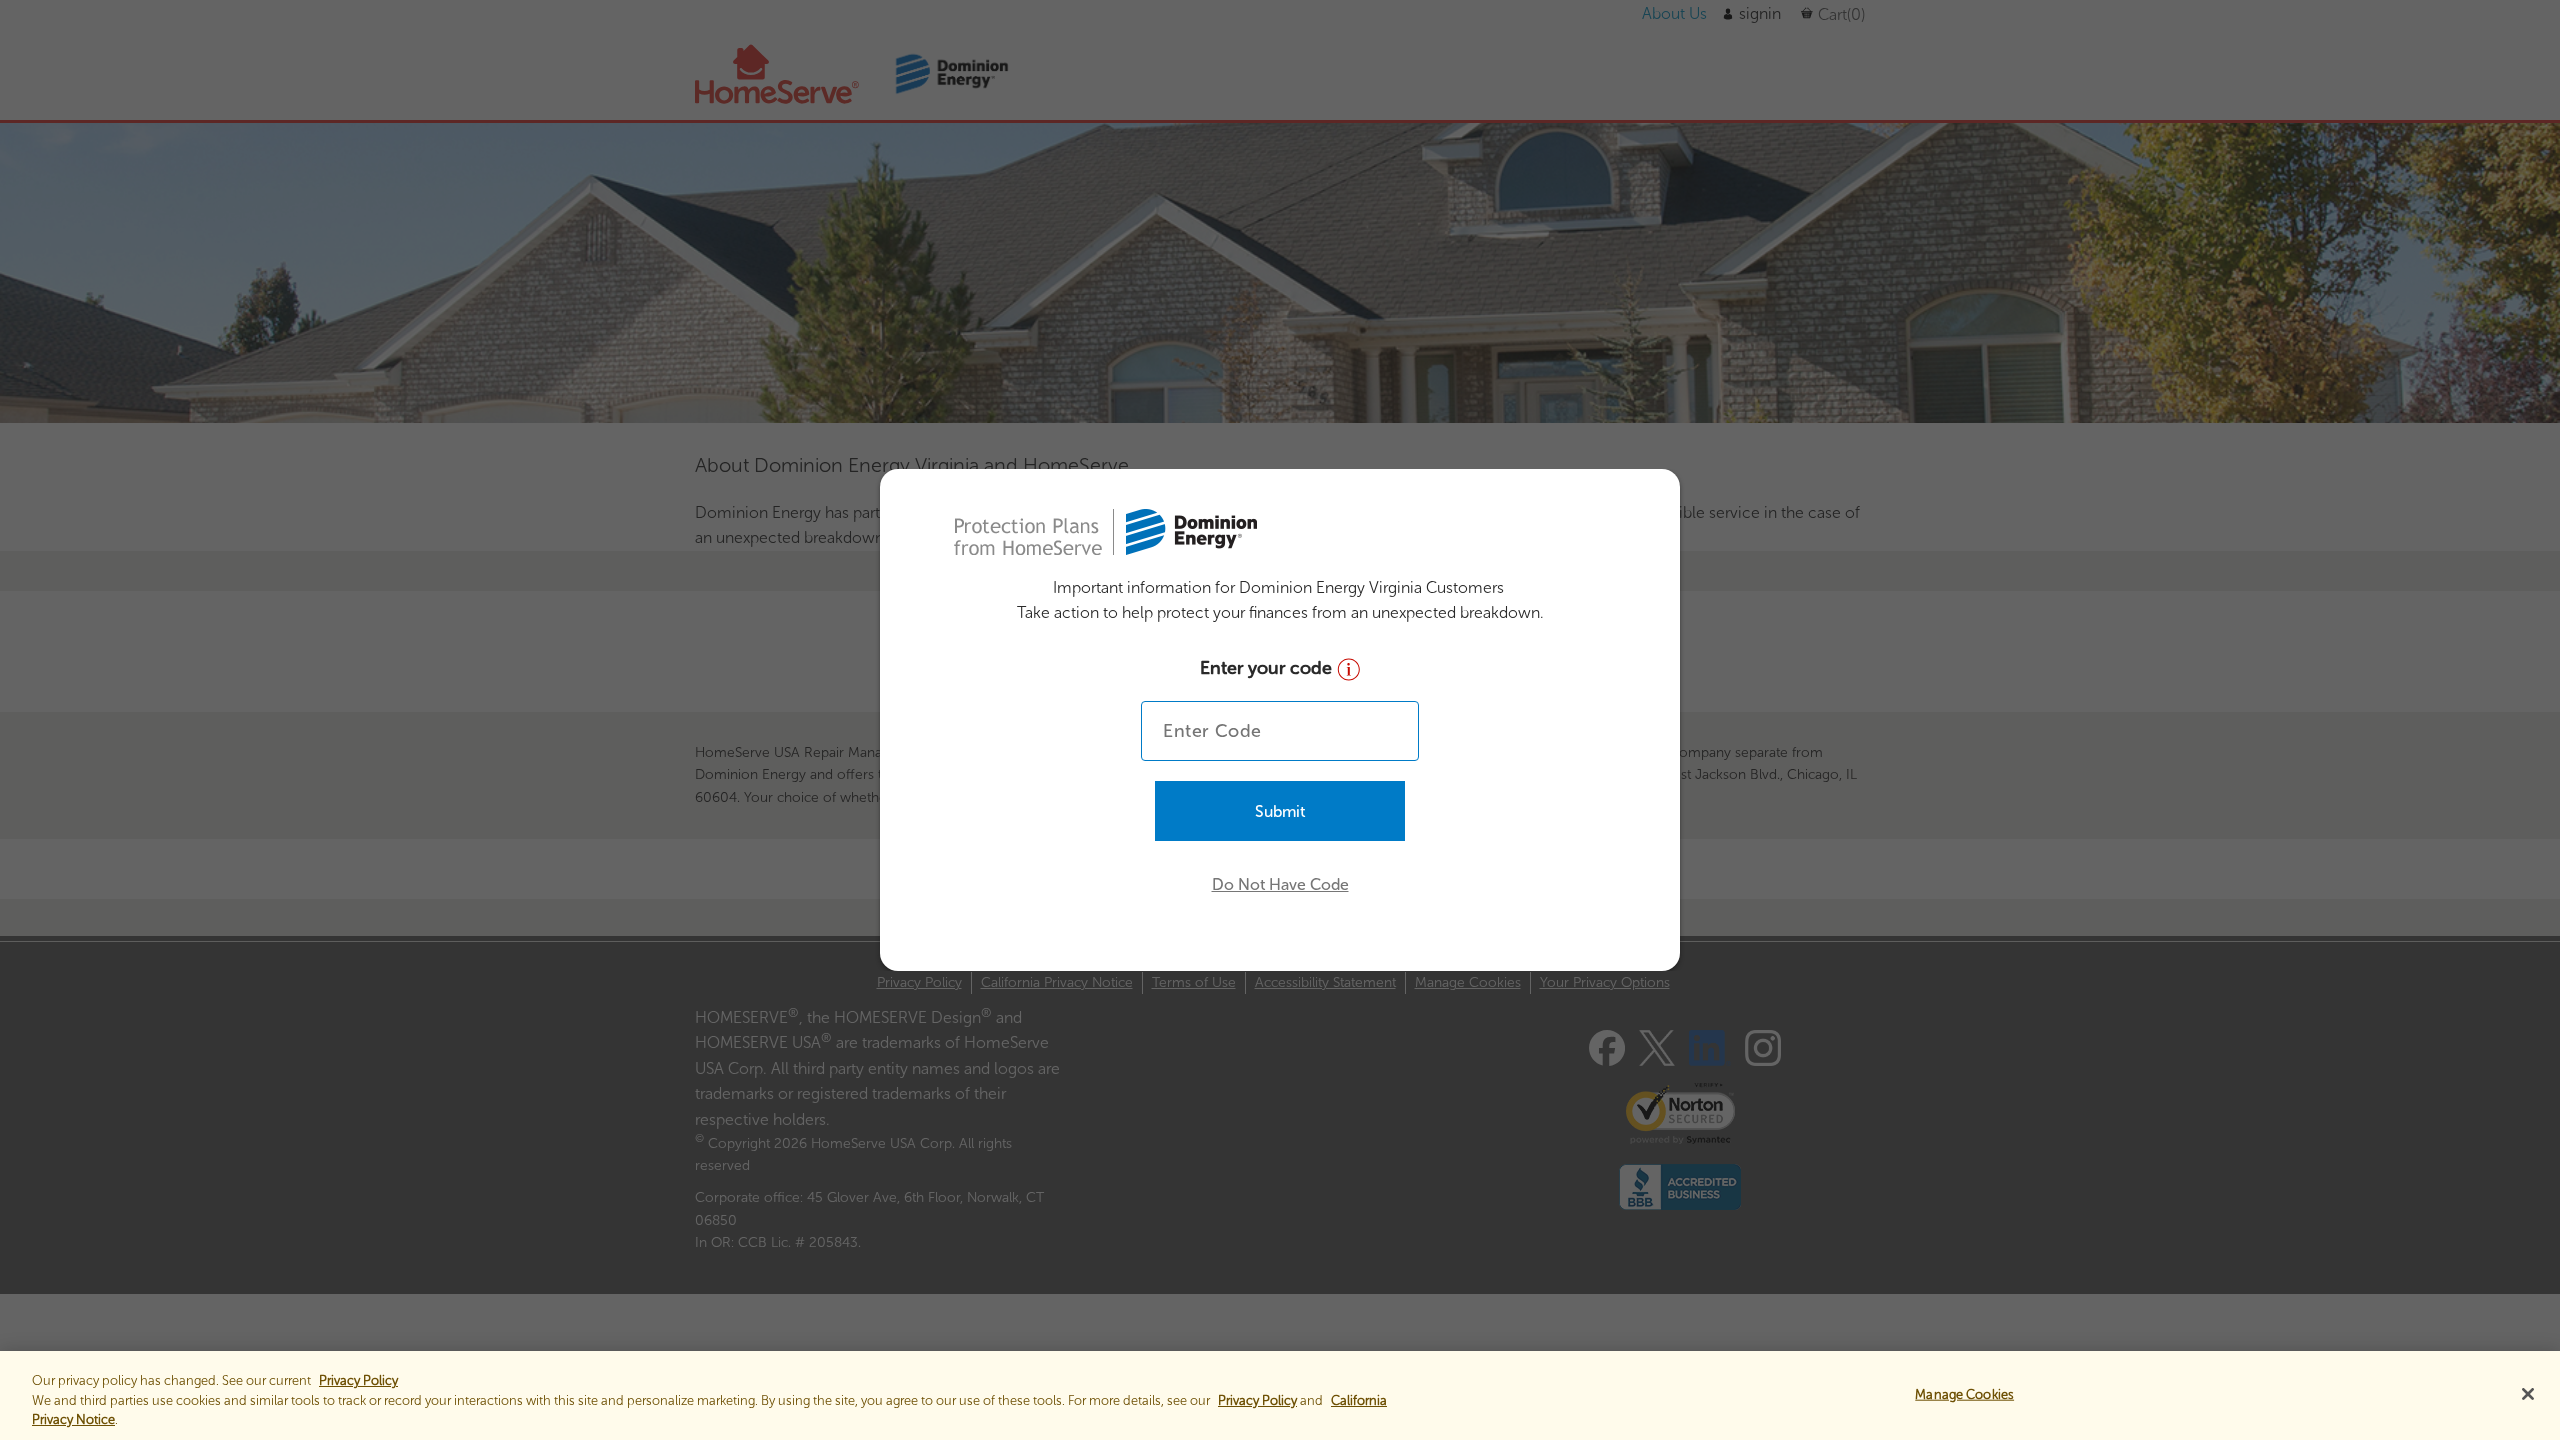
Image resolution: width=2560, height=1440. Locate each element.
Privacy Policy (1257, 1400)
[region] (1280, 1395)
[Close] (2528, 1394)
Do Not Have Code (1280, 884)
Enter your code (1268, 668)
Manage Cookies (1964, 1393)
